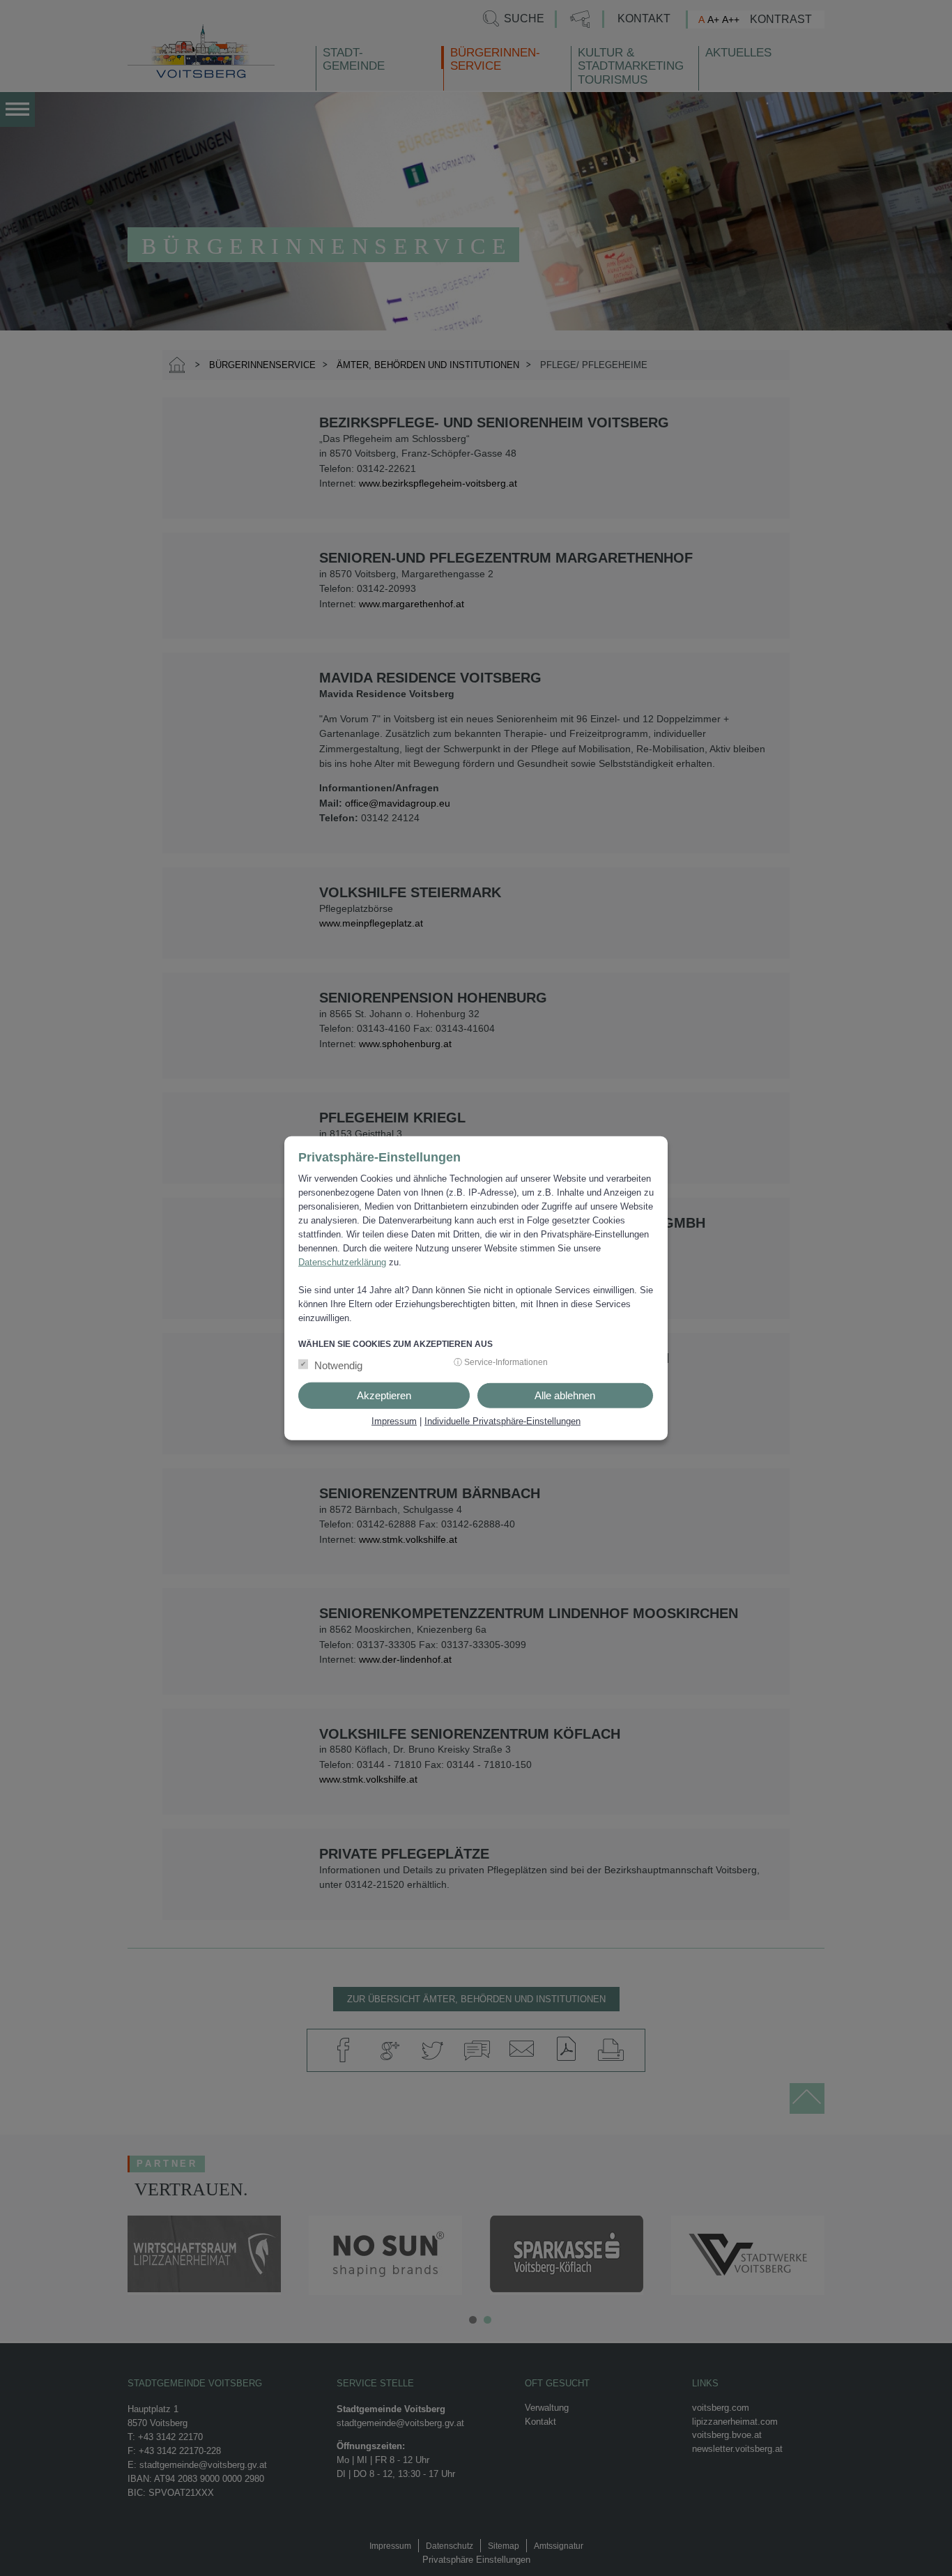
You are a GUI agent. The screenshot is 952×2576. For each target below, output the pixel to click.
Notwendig (338, 1365)
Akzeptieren (384, 1395)
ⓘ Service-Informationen (501, 1362)
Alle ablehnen (565, 1395)
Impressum (394, 1420)
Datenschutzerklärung (342, 1262)
